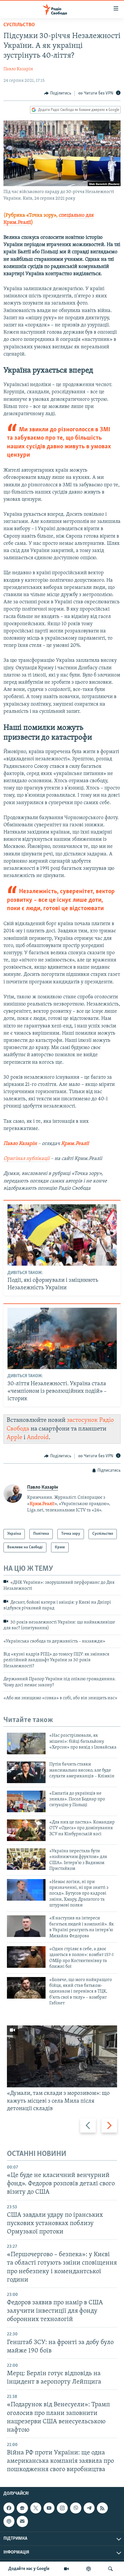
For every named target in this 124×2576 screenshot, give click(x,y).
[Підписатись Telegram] (89, 2508)
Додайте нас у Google (29, 2569)
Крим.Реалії (75, 1144)
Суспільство (19, 25)
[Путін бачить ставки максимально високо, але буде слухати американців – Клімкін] (26, 1772)
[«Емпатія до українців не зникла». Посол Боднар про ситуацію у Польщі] (26, 1801)
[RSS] (102, 2508)
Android (38, 1438)
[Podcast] (9, 2522)
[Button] (58, 93)
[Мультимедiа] (66, 2569)
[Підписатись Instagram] (62, 2508)
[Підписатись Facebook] (9, 2508)
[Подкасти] (89, 2569)
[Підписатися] (22, 2522)
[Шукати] (110, 2569)
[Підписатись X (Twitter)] (36, 2508)
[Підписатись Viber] (76, 2508)
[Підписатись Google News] (22, 2508)
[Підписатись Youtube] (49, 2508)
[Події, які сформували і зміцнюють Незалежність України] (62, 1235)
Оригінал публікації (27, 1159)
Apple (14, 1438)
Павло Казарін (18, 69)
